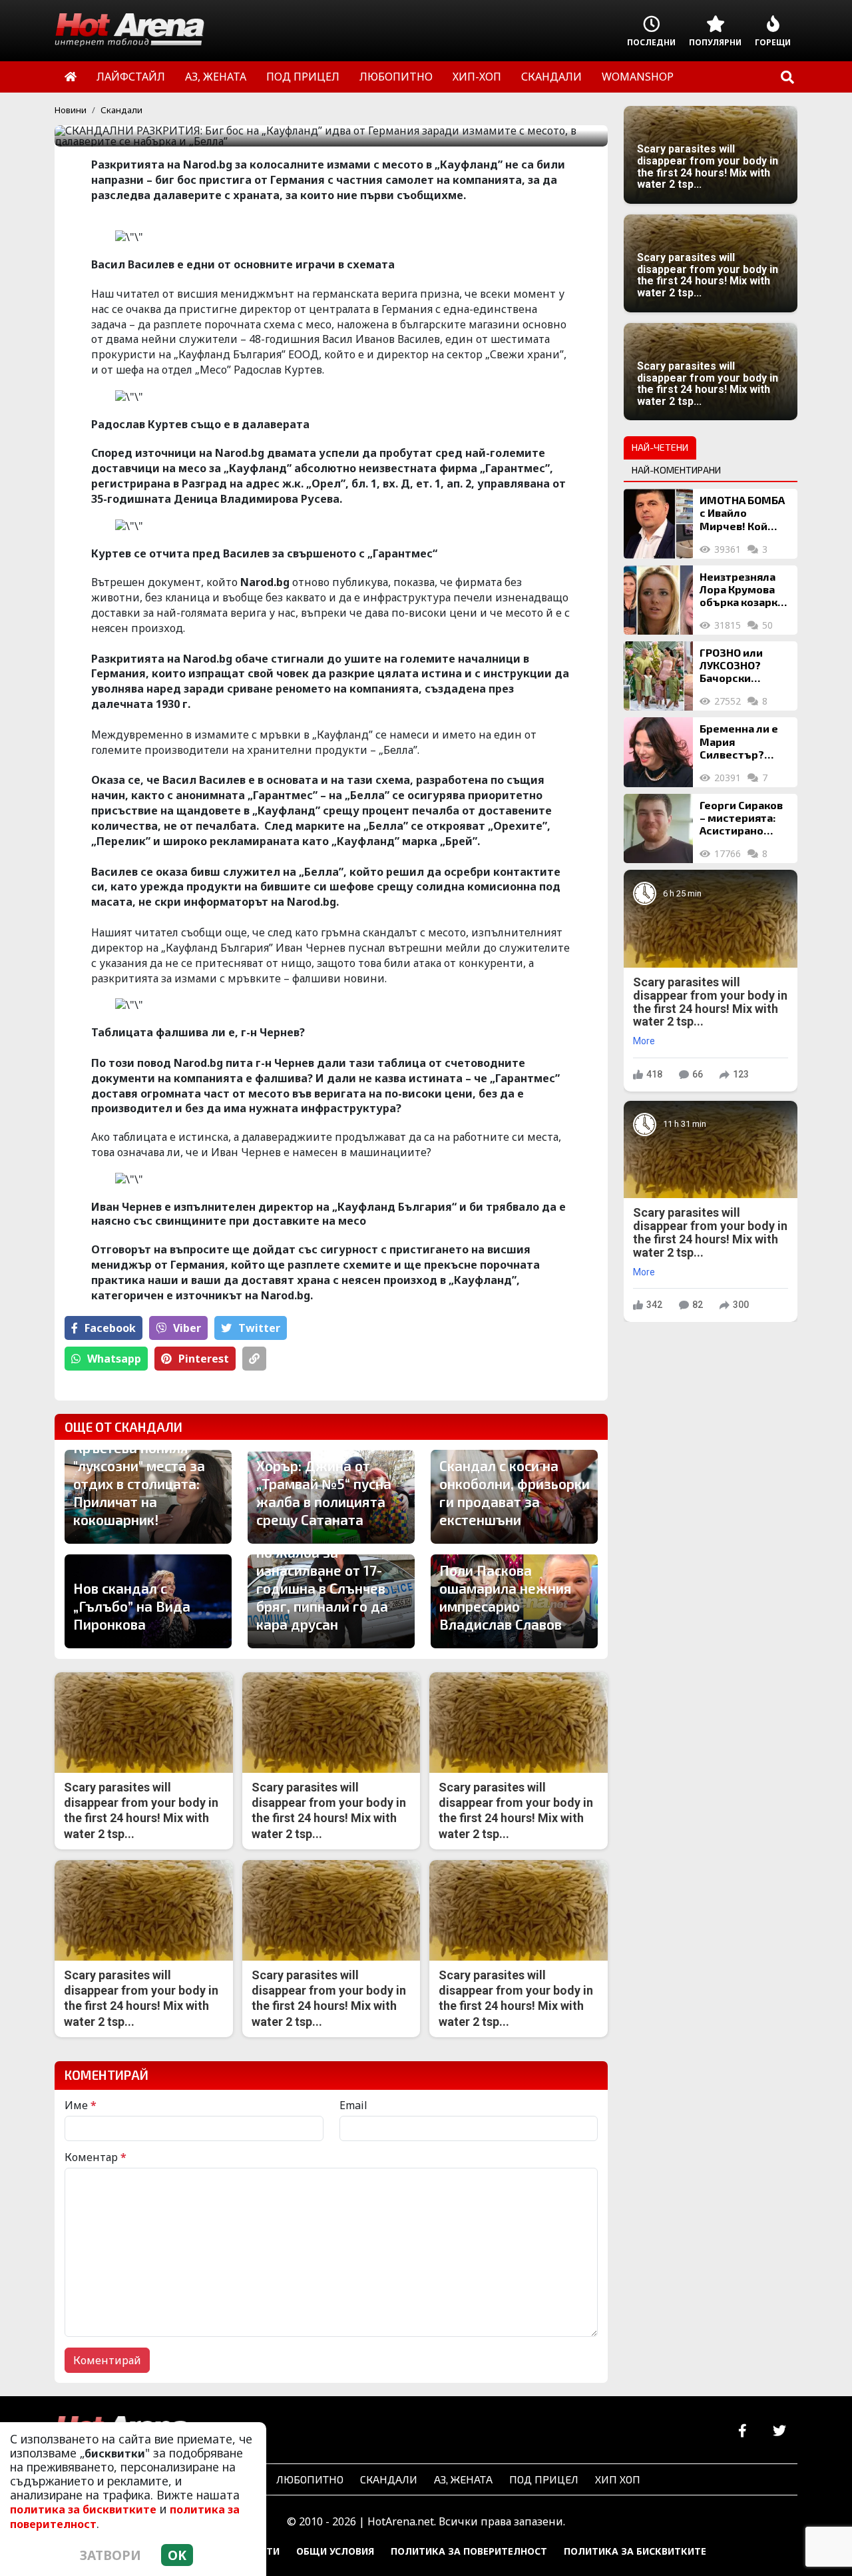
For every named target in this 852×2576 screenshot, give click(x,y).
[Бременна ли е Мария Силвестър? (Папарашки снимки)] (658, 752)
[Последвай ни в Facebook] (743, 2431)
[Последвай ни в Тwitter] (779, 2431)
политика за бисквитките (83, 2509)
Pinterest (204, 1359)
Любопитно (310, 2479)
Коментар (96, 2157)
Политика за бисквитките (635, 2551)
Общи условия (335, 2551)
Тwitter (259, 1328)
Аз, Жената (463, 2479)
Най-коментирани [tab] (676, 470)
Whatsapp (114, 1359)
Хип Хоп (618, 2479)
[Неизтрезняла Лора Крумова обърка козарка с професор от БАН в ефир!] (658, 600)
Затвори (110, 2555)
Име (81, 2105)
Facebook (110, 1328)
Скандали (121, 110)
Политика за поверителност (469, 2551)
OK (177, 2555)
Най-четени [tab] (660, 447)
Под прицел (544, 2479)
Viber (187, 1328)
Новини (71, 110)
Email (353, 2105)
